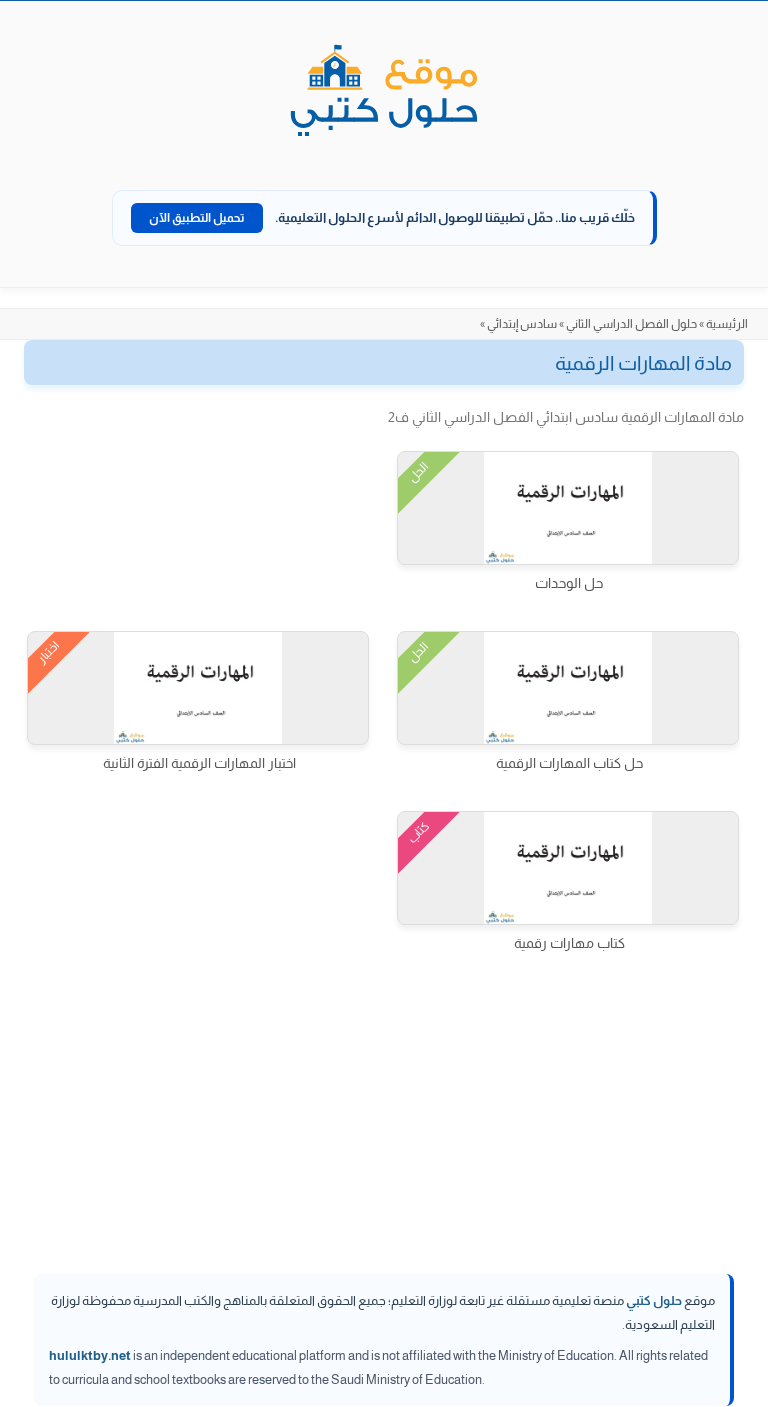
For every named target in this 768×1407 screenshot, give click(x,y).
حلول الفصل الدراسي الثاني (631, 324)
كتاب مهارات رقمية (569, 943)
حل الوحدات (569, 583)
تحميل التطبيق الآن (197, 218)
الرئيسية (727, 324)
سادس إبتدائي (522, 324)
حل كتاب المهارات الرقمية (569, 763)
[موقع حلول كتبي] (384, 92)
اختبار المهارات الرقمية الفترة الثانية (199, 763)
